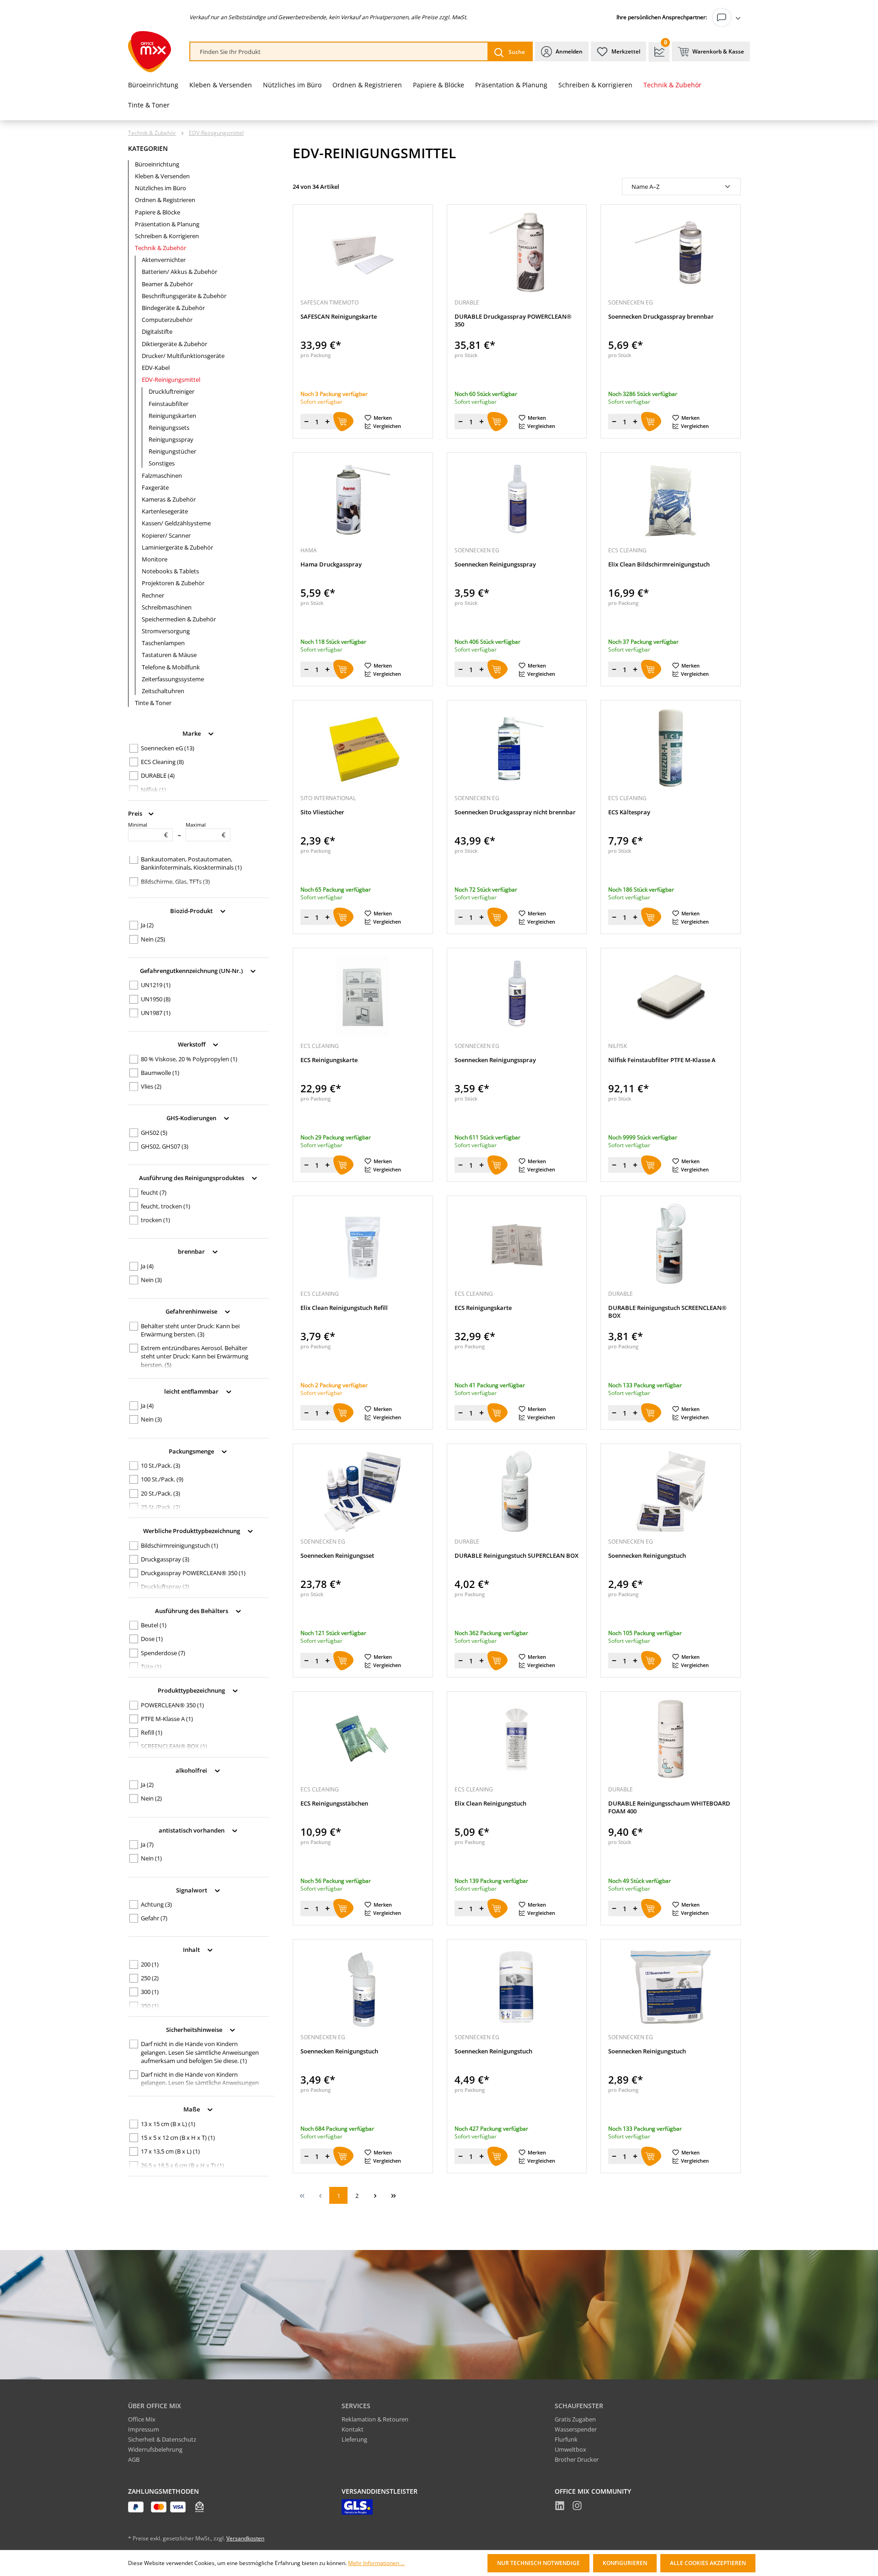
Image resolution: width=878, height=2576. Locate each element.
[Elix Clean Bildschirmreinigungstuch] (671, 500)
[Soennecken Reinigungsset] (363, 1491)
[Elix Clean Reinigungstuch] (517, 1739)
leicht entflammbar (192, 1391)
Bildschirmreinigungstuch (179, 1545)
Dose (152, 1639)
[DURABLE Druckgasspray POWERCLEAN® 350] (517, 252)
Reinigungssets (169, 428)
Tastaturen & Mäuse (169, 655)
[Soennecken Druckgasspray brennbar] (671, 252)
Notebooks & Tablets (170, 571)
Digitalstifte (157, 331)
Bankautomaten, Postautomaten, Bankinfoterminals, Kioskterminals (191, 863)
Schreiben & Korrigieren (167, 236)
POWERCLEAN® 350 (172, 1705)
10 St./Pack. (161, 1465)
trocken (155, 1220)
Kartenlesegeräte (165, 511)
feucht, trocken (166, 1206)
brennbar (192, 1251)
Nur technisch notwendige (538, 2563)
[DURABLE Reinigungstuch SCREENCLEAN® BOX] (671, 1244)
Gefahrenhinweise (192, 1311)
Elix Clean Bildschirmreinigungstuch (659, 564)
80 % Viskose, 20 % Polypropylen (189, 1059)
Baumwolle (160, 1073)
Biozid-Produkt (192, 910)
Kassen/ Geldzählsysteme (176, 523)
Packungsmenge (192, 1451)
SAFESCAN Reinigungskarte (339, 317)
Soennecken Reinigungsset (337, 1556)
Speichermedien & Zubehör (179, 619)
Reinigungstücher (172, 451)
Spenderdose (163, 1653)
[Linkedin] (560, 2507)
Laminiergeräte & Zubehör (177, 547)
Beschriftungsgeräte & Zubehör (184, 296)
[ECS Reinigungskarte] (363, 996)
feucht (154, 1192)
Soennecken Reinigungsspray (495, 564)
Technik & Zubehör (161, 248)
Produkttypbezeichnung (192, 1690)
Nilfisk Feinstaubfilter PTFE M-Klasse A (662, 1060)
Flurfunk (566, 2439)
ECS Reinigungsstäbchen (334, 1804)
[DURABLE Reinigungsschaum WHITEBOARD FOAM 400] (671, 1739)
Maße (192, 2109)
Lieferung (354, 2439)
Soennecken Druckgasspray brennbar (661, 317)
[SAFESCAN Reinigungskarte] (363, 252)
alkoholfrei (192, 1770)
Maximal (206, 830)
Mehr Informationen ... (376, 2563)
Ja (147, 925)
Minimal (148, 830)
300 (150, 1992)
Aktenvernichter (164, 260)
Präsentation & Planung (167, 224)
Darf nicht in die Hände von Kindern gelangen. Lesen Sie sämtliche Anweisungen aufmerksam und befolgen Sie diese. (200, 2052)
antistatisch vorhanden (192, 1830)
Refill (152, 1732)
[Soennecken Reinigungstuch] (671, 1491)
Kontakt (353, 2429)
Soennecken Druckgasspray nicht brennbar (515, 812)
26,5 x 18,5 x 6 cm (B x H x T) (182, 2165)
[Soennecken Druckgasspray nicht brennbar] (517, 748)
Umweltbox (570, 2449)
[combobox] (339, 52)
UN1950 (156, 999)
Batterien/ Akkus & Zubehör (179, 272)
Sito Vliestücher (322, 812)
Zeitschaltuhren (163, 691)
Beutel (154, 1625)
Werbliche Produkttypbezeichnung (192, 1531)
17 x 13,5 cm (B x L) (170, 2151)
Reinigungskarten (172, 416)
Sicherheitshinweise (195, 2029)
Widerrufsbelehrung (155, 2449)
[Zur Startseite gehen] (150, 52)
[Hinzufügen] (343, 422)
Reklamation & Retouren (375, 2419)
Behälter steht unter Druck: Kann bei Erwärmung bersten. (190, 1330)
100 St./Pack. (162, 1479)
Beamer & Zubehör (167, 284)
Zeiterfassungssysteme (173, 679)
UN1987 (156, 1013)
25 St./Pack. (161, 1507)
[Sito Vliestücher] (363, 748)
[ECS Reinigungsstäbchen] (363, 1739)
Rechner (153, 595)
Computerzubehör (167, 320)
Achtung (156, 1904)
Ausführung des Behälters (192, 1610)
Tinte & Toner (153, 703)
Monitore (155, 559)
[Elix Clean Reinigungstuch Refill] (363, 1244)
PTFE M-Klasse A (167, 1719)
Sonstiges (162, 463)
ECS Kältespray (629, 812)
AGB (134, 2459)
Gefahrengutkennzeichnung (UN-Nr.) (192, 970)
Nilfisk (153, 790)
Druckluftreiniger (171, 391)
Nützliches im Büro (161, 188)
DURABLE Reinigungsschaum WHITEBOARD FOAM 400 (669, 1807)
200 (150, 1964)
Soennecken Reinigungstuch (647, 1556)
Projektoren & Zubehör (173, 583)
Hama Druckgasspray (331, 564)
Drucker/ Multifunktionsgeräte (183, 356)
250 (150, 1978)
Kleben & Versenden (162, 176)
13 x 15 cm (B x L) (168, 2124)
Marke (192, 733)
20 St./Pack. (161, 1493)
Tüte (151, 1667)
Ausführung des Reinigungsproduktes (192, 1178)
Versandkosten (245, 2538)
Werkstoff (192, 1044)
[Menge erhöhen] (327, 422)
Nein (153, 939)
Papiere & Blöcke (158, 212)
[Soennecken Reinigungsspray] (517, 500)
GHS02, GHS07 (165, 1146)
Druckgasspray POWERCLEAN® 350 (193, 1573)
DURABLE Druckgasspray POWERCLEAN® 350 (513, 321)
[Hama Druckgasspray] (363, 500)
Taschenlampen (163, 643)
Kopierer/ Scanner (166, 535)
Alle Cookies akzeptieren (708, 2563)
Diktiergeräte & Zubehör (174, 344)
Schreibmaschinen (167, 607)
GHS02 (154, 1133)
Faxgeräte (155, 487)
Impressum (144, 2429)
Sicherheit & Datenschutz (162, 2439)
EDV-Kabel (156, 368)
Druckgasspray (165, 1559)
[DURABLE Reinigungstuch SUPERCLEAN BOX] (517, 1491)
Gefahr (154, 1918)
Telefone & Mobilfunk (171, 667)
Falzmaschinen (162, 476)
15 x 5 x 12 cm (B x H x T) (178, 2138)
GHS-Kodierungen (192, 1118)
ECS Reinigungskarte (329, 1060)
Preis (136, 813)
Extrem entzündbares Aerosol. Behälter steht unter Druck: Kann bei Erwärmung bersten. (195, 1356)
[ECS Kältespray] (671, 748)
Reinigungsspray (171, 439)
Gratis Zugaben (575, 2419)
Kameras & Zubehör (169, 499)
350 (150, 2006)
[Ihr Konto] (728, 17)
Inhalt (192, 1950)
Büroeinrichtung (157, 164)
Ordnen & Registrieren (165, 200)
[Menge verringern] (306, 422)
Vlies (151, 1086)
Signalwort (192, 1890)
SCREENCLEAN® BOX (174, 1746)
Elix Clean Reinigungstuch (490, 1804)
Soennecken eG (168, 748)
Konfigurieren (625, 2563)
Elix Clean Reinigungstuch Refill (344, 1308)
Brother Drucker (577, 2459)
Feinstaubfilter (169, 404)
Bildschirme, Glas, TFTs (175, 882)
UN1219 (156, 985)
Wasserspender (576, 2429)
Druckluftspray (165, 1587)
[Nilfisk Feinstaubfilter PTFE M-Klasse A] (671, 996)
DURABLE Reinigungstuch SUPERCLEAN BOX (517, 1556)
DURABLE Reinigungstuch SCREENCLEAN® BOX (667, 1312)
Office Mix (142, 2419)
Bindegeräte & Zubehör (173, 308)
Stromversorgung (166, 631)
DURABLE (158, 775)
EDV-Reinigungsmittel (171, 379)
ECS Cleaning (162, 762)
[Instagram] (577, 2507)
